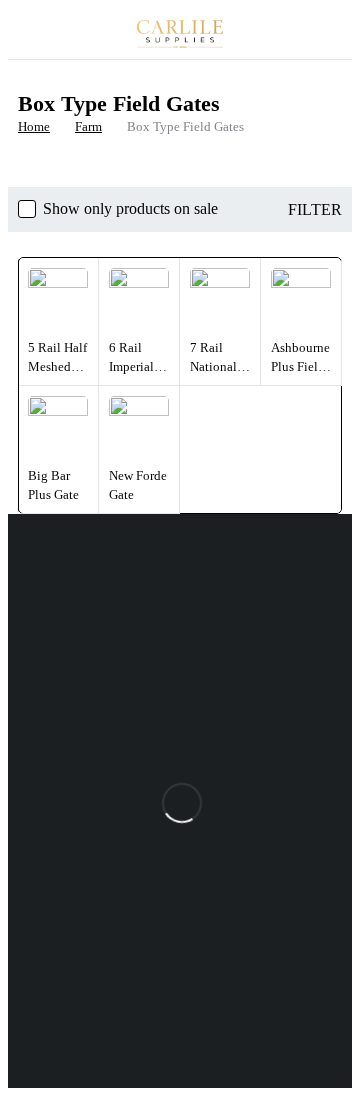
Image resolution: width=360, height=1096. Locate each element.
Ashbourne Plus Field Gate (300, 367)
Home (34, 126)
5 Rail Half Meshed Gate (57, 367)
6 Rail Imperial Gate (131, 367)
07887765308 (52, 764)
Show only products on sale (130, 208)
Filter (315, 209)
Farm (88, 126)
